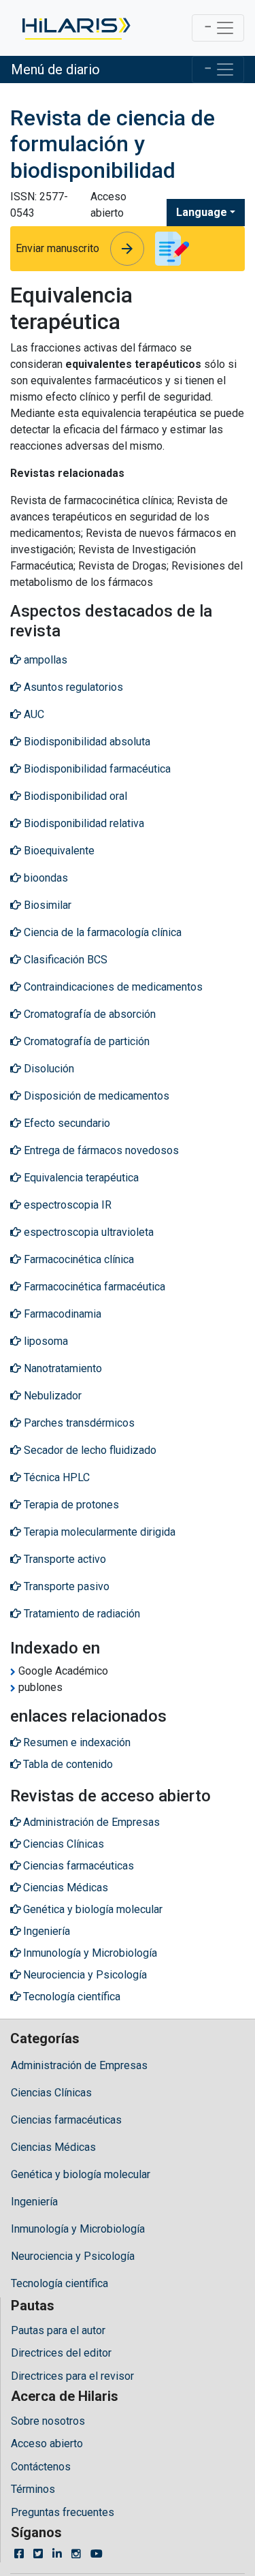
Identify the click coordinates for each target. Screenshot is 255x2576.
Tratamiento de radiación (81, 1614)
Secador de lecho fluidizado (89, 1450)
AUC (33, 714)
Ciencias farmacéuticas (66, 2120)
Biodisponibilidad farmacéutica (96, 769)
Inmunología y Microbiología (78, 2229)
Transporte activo (64, 1559)
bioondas (45, 878)
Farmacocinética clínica (78, 1259)
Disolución (48, 1069)
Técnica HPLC (55, 1477)
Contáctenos (41, 2467)
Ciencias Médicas (53, 2147)
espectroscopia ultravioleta (87, 1232)
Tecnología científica (60, 2283)
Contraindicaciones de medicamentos (112, 987)
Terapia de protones (70, 1505)
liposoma (45, 1341)
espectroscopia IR (66, 1205)
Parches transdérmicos (78, 1423)
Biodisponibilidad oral (74, 796)
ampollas (44, 660)
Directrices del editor (61, 2353)
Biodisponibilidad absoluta (86, 742)
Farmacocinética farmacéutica (93, 1287)
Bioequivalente (58, 851)
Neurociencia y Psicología (73, 2256)
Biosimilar (46, 905)
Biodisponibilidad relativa (83, 823)
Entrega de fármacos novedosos (100, 1150)
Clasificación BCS (64, 960)
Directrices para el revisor (72, 2376)
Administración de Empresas (79, 2065)
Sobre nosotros (48, 2421)
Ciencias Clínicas (51, 2093)
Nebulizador (51, 1396)
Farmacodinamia (61, 1314)
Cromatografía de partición (85, 1041)
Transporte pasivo (65, 1586)
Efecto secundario (66, 1123)
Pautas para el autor (58, 2330)
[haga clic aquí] (75, 28)
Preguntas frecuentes (63, 2512)
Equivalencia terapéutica (80, 1178)
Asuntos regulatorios (72, 687)
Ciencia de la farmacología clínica (101, 932)
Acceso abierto (47, 2443)
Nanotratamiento (62, 1368)
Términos (33, 2489)
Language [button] (202, 212)
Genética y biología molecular (81, 2174)
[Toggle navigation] (218, 28)
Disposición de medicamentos (95, 1096)
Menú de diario (55, 69)
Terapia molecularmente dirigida (98, 1532)
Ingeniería (34, 2202)
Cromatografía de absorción (88, 1014)
